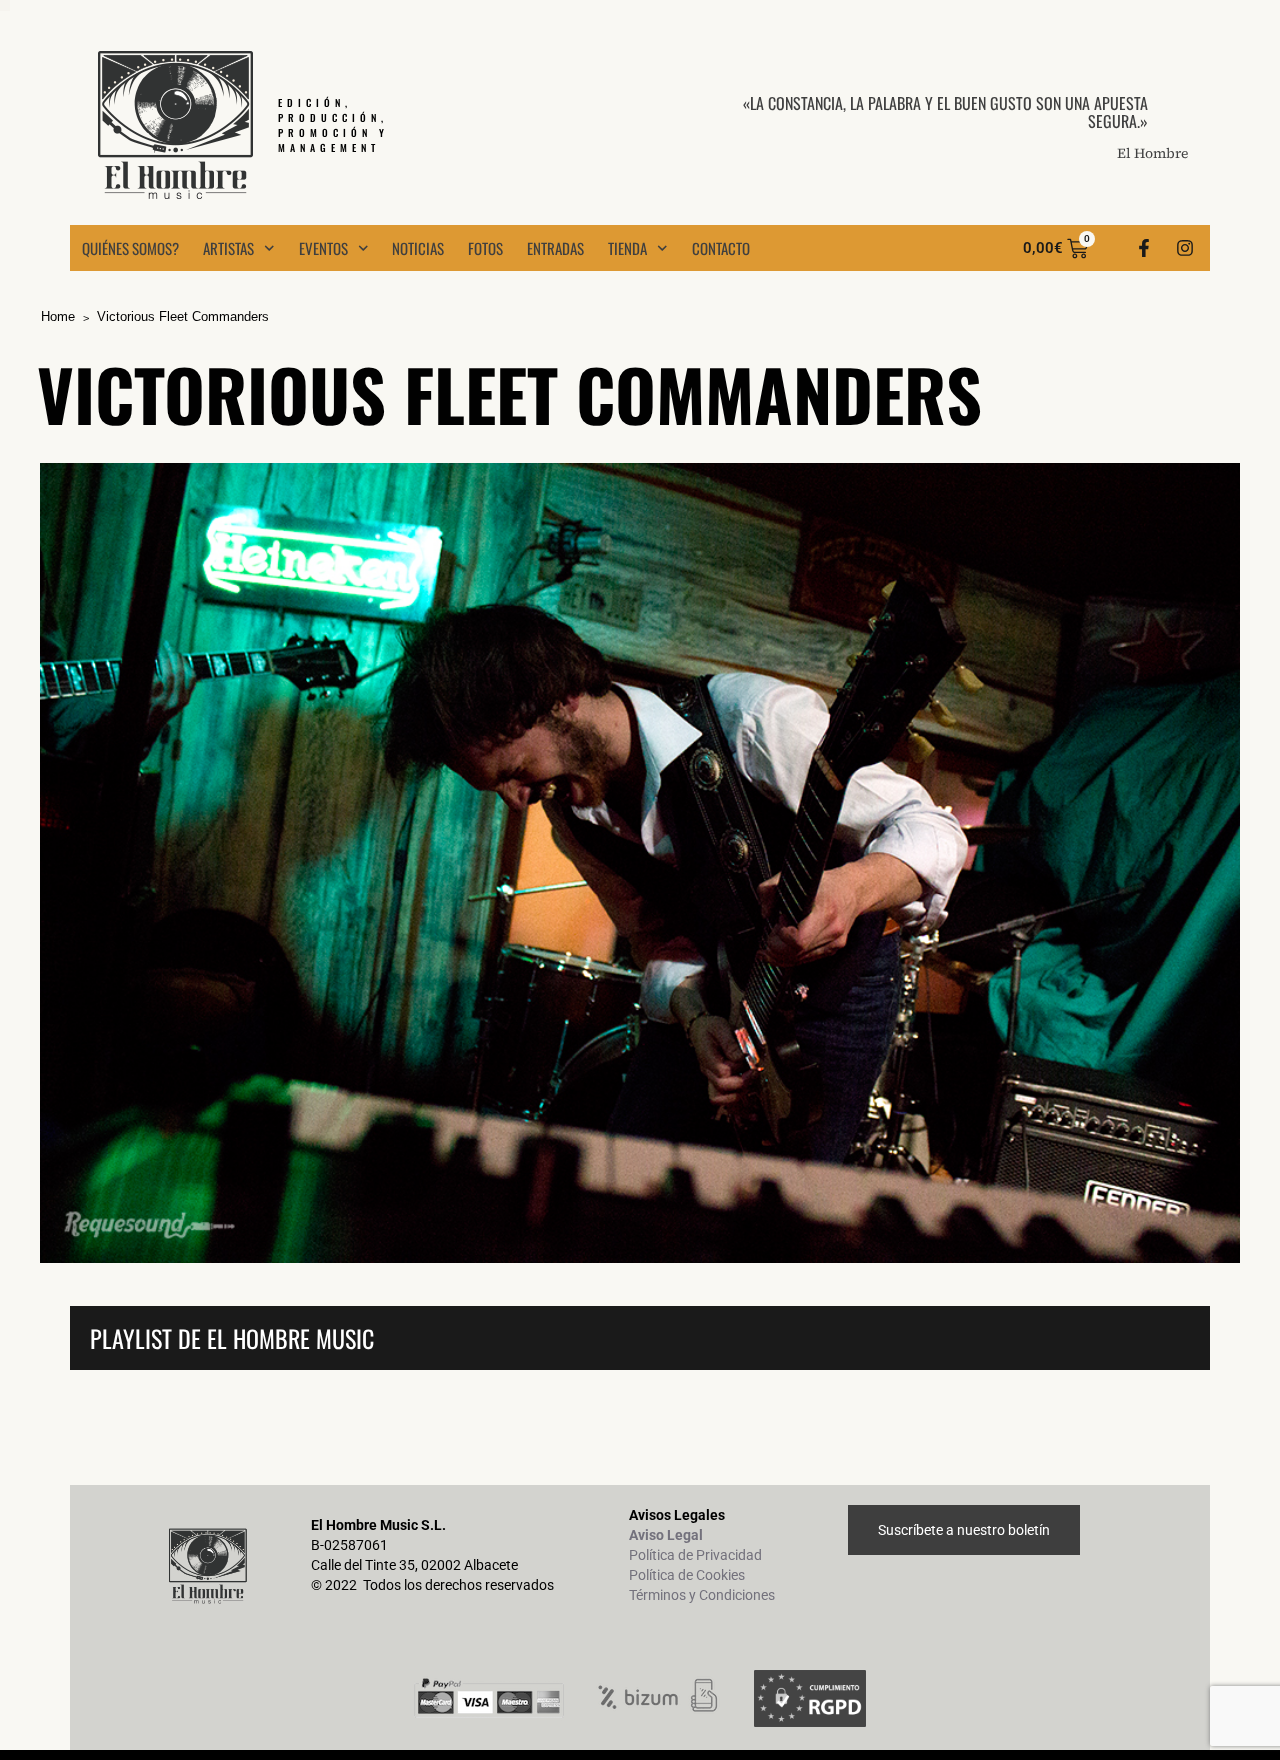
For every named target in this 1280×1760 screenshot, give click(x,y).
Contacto (721, 248)
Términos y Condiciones (702, 1595)
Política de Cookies (687, 1575)
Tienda (627, 248)
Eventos (323, 248)
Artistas (228, 248)
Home (58, 316)
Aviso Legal (666, 1535)
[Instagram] (1185, 248)
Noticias (418, 248)
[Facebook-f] (1144, 248)
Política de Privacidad (695, 1555)
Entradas (555, 248)
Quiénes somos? (130, 248)
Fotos (485, 248)
